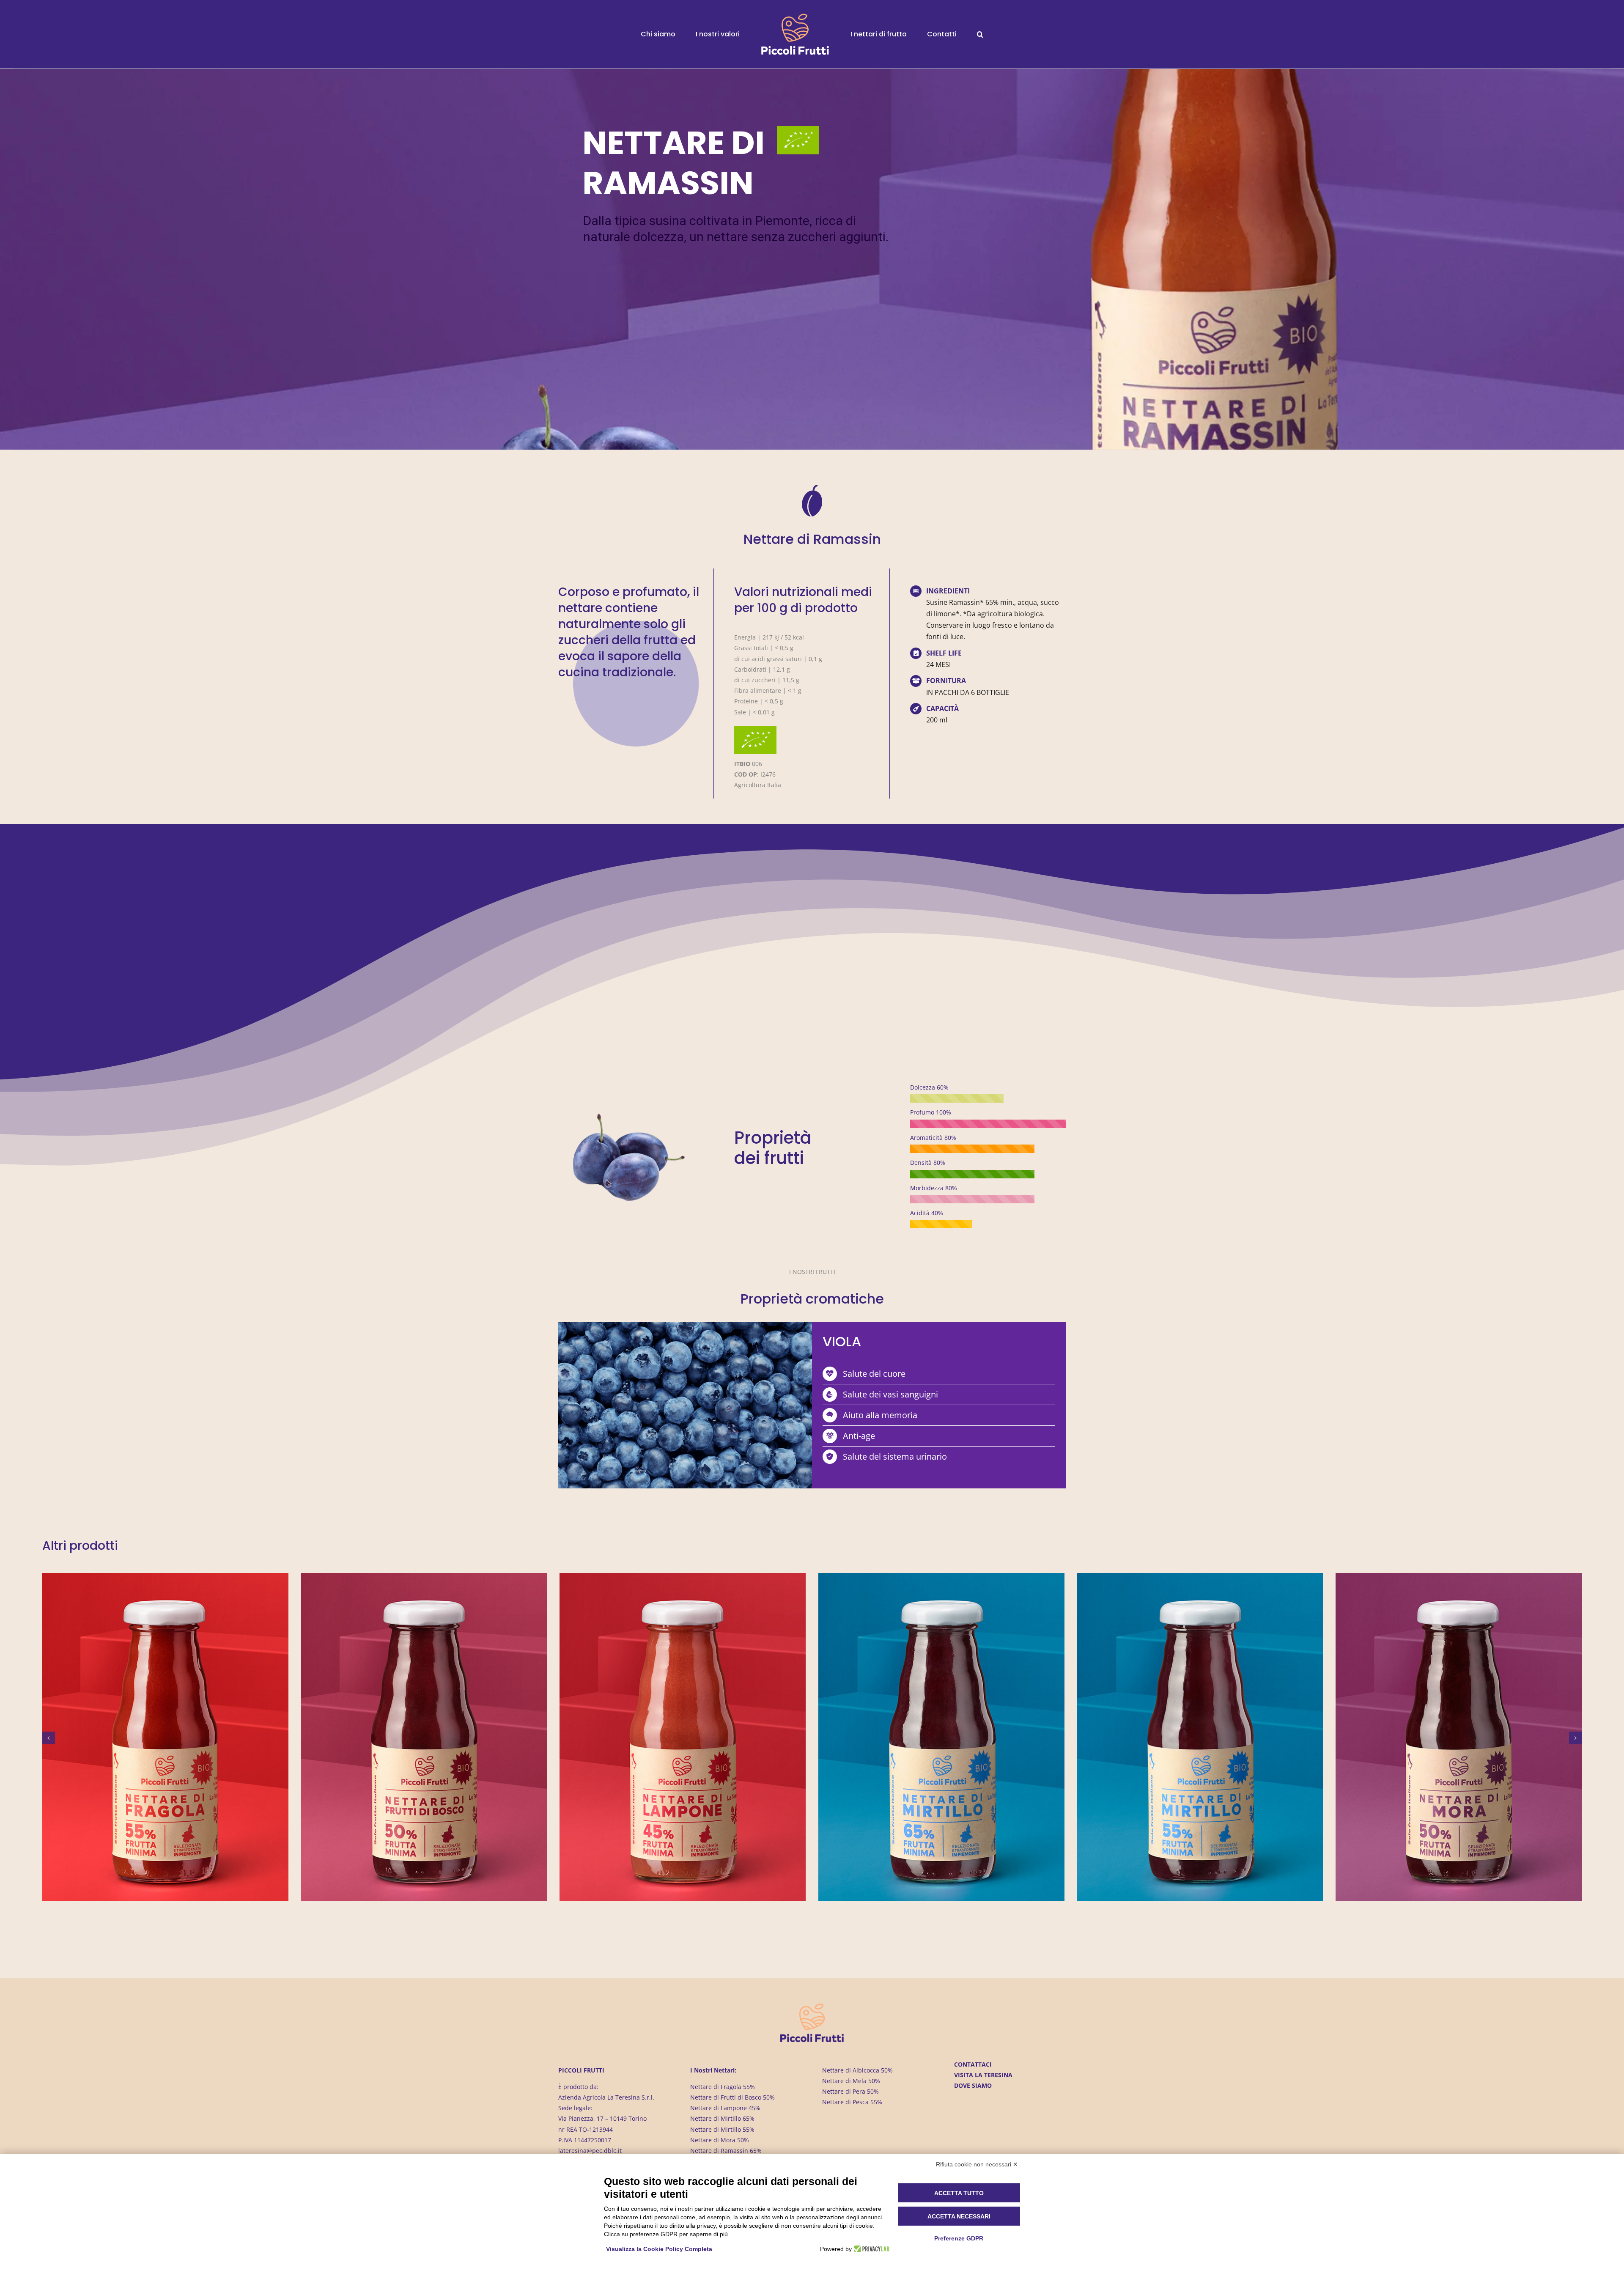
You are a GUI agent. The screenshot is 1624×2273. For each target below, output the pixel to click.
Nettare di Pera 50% (850, 2091)
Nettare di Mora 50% (720, 2140)
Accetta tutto (959, 2193)
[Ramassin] (622, 1116)
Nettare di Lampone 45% (725, 2108)
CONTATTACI (973, 2064)
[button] (951, 34)
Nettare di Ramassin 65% (726, 2151)
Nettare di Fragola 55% (723, 2087)
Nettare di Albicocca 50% (857, 2070)
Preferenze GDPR (959, 2238)
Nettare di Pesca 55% (852, 2102)
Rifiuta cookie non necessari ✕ (977, 2164)
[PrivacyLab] (871, 2249)
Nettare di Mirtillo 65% (722, 2118)
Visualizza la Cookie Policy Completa (659, 2249)
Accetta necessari (959, 2216)
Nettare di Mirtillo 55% (722, 2129)
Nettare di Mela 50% (851, 2081)
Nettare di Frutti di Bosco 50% (732, 2097)
